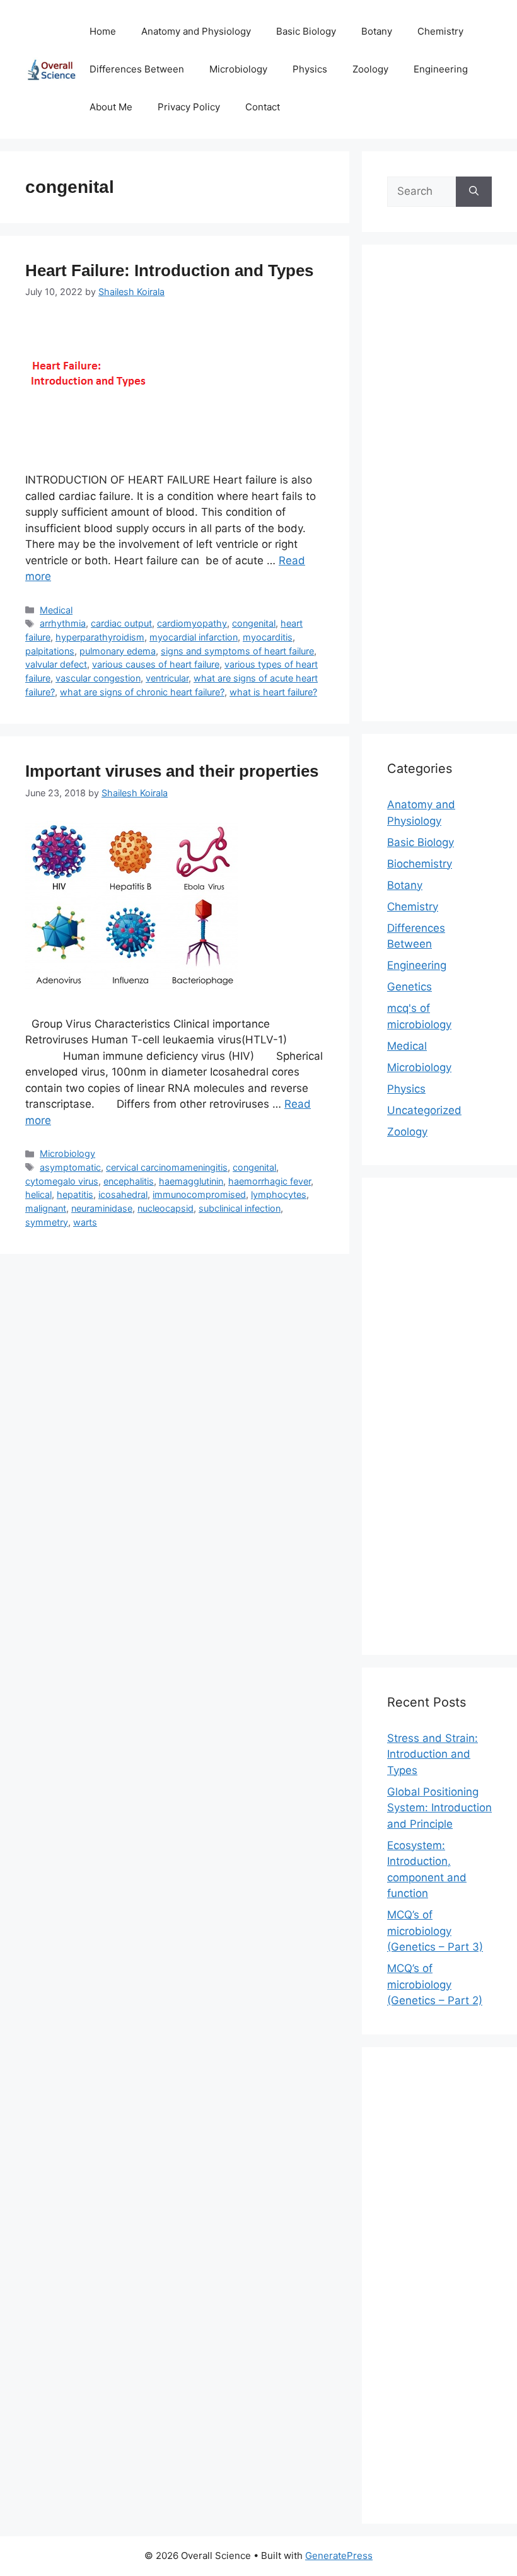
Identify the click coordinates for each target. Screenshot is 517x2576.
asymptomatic (70, 1167)
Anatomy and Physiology (196, 31)
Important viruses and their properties (172, 771)
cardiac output (121, 623)
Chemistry (440, 31)
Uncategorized (424, 1110)
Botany (377, 31)
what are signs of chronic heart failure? (142, 692)
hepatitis (75, 1194)
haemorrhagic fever (270, 1181)
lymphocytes (279, 1194)
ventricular (167, 678)
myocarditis (268, 637)
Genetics (410, 987)
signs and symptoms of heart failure (237, 651)
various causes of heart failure (156, 664)
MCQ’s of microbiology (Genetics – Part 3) (435, 1931)
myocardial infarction (194, 637)
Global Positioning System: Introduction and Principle (439, 1808)
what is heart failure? (273, 692)
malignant (46, 1208)
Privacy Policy (189, 107)
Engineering (441, 69)
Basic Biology (306, 31)
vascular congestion (98, 678)
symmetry (47, 1222)
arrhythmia (63, 623)
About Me (111, 107)
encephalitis (129, 1181)
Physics (310, 69)
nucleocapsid (166, 1208)
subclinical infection (240, 1208)
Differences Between (137, 69)
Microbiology (238, 69)
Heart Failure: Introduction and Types (169, 270)
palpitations (50, 651)
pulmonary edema (118, 651)
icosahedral (123, 1194)
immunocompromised (199, 1194)
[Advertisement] (439, 491)
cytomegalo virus (62, 1181)
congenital (254, 623)
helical (38, 1194)
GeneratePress (339, 2556)
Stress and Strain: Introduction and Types (433, 1754)
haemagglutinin (191, 1181)
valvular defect (56, 664)
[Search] (474, 192)
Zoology (370, 69)
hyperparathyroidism (100, 637)
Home (103, 31)
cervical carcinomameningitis (167, 1167)
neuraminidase (102, 1208)
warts (85, 1222)
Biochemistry (420, 864)
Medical (56, 610)
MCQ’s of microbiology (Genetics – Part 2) (435, 1984)
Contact (263, 107)
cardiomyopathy (192, 623)
